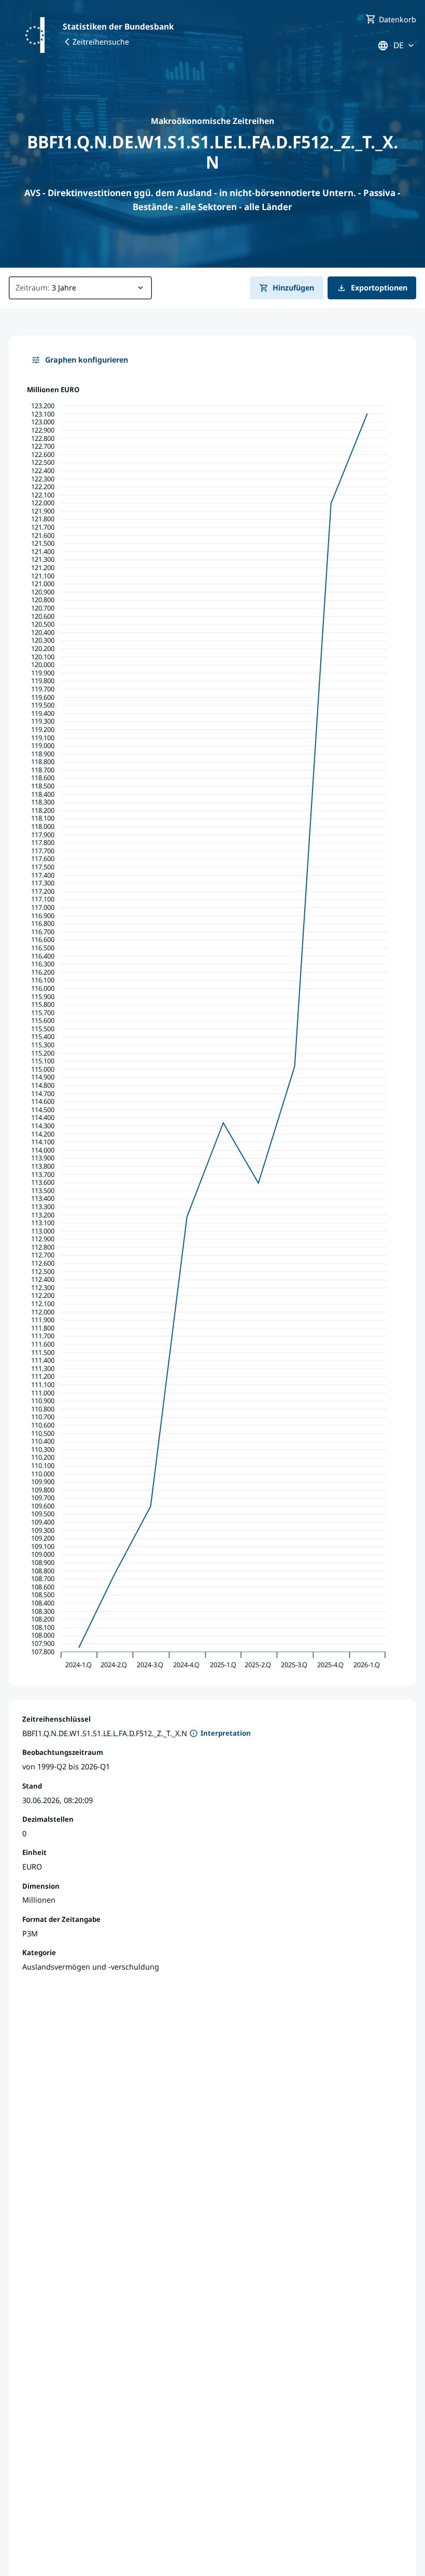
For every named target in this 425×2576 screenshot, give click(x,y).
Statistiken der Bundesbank (118, 26)
